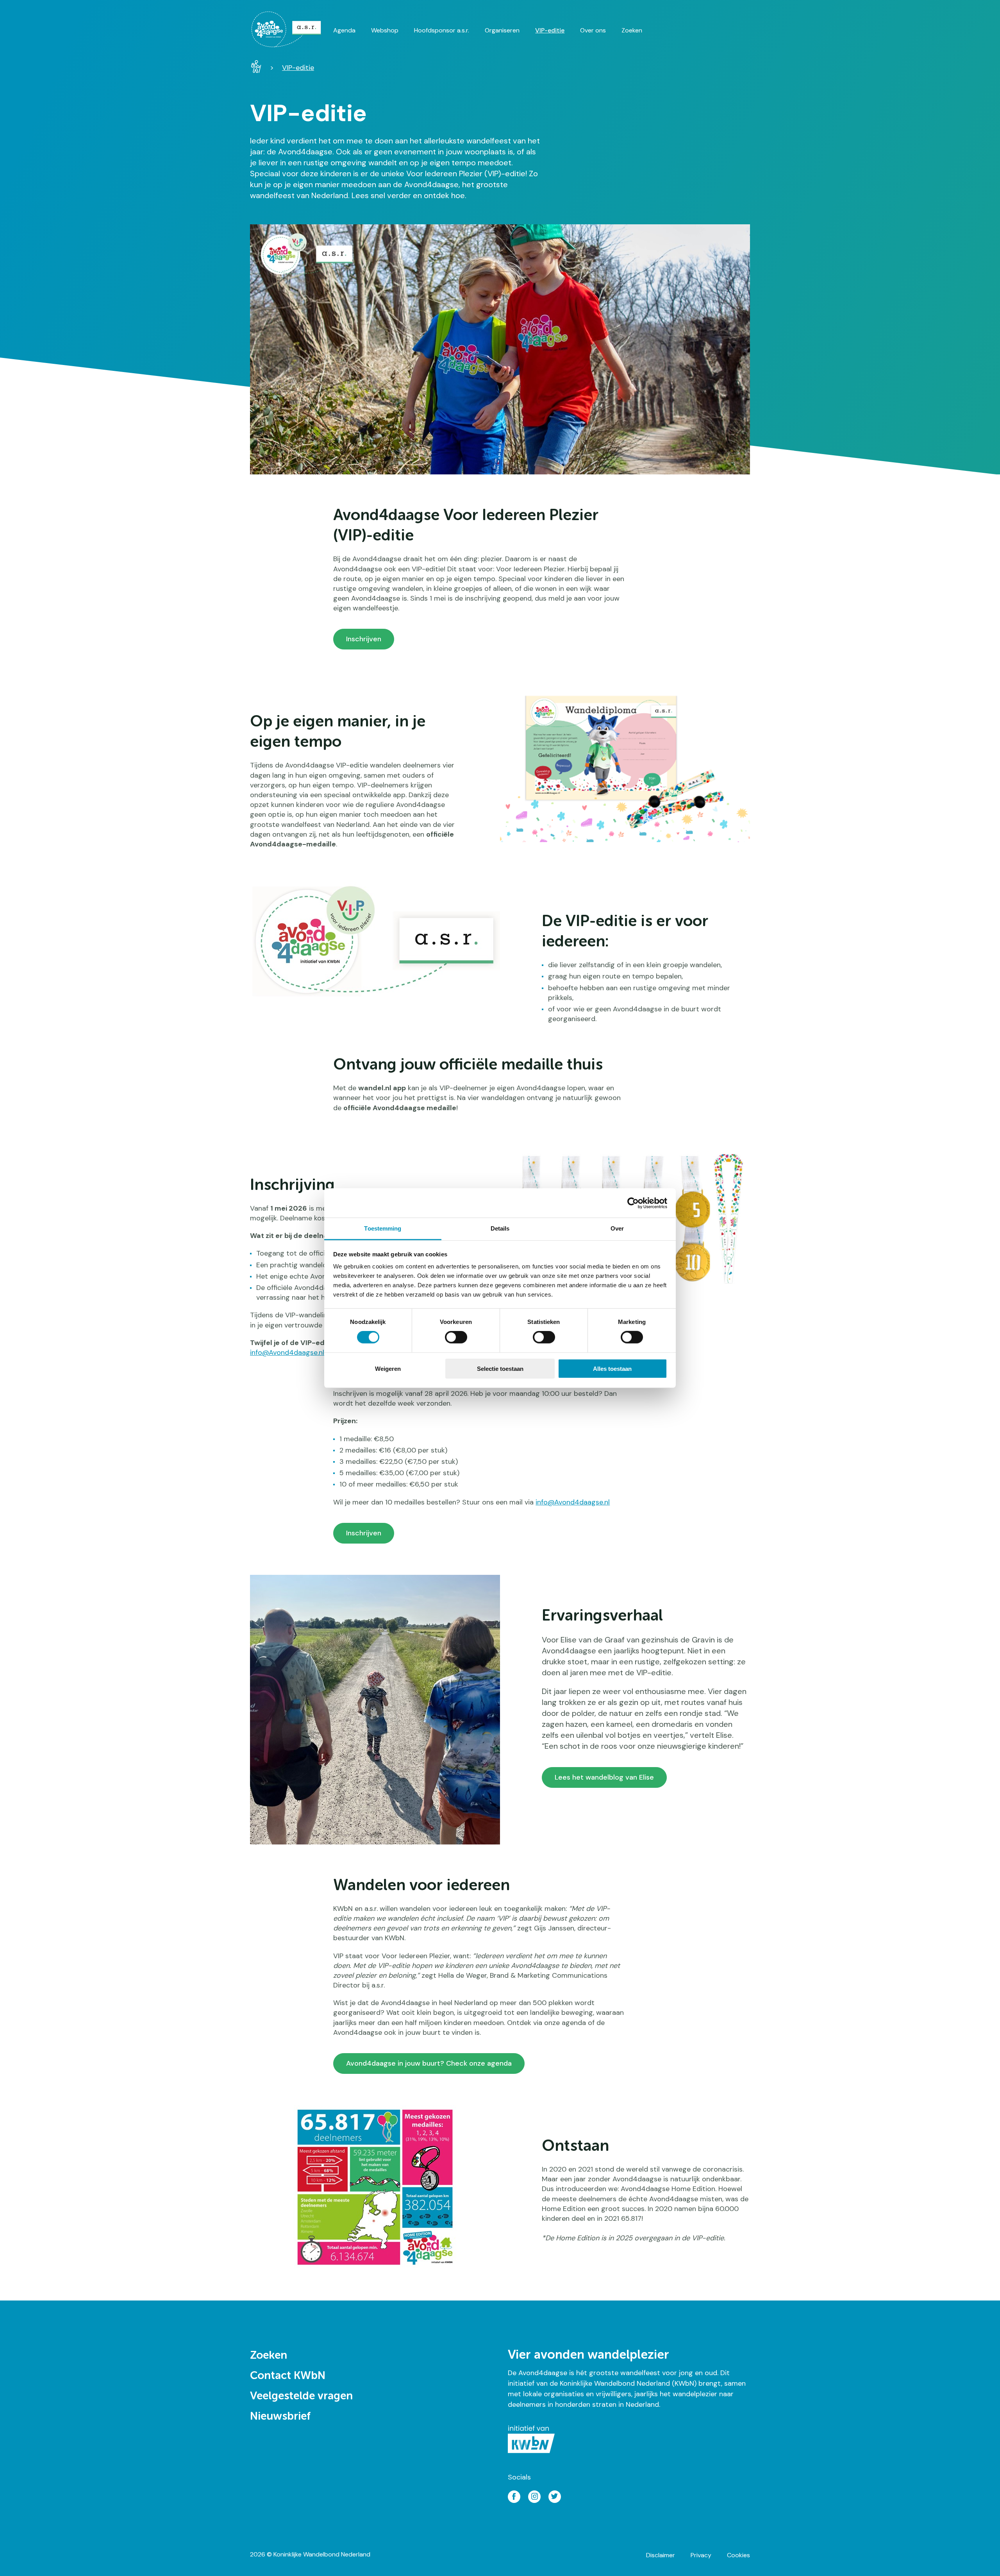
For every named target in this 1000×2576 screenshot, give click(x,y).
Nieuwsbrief (280, 2417)
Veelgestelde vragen (301, 2396)
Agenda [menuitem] (344, 30)
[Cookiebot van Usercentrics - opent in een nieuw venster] (633, 1203)
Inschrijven (364, 639)
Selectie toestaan (500, 1369)
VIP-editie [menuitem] (550, 30)
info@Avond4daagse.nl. (288, 1352)
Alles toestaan (612, 1369)
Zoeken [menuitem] (632, 30)
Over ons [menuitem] (593, 30)
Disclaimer (661, 2555)
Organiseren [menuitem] (502, 30)
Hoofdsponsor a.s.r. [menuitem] (442, 30)
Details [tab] (500, 1228)
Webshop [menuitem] (385, 30)
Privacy (701, 2555)
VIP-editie (298, 68)
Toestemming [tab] (383, 1228)
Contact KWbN (288, 2376)
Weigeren (388, 1369)
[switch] (456, 1337)
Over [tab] (617, 1228)
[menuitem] (292, 29)
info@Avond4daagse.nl (573, 1502)
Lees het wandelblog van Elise (604, 1777)
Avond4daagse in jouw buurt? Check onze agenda (429, 2063)
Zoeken (269, 2356)
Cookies (738, 2555)
